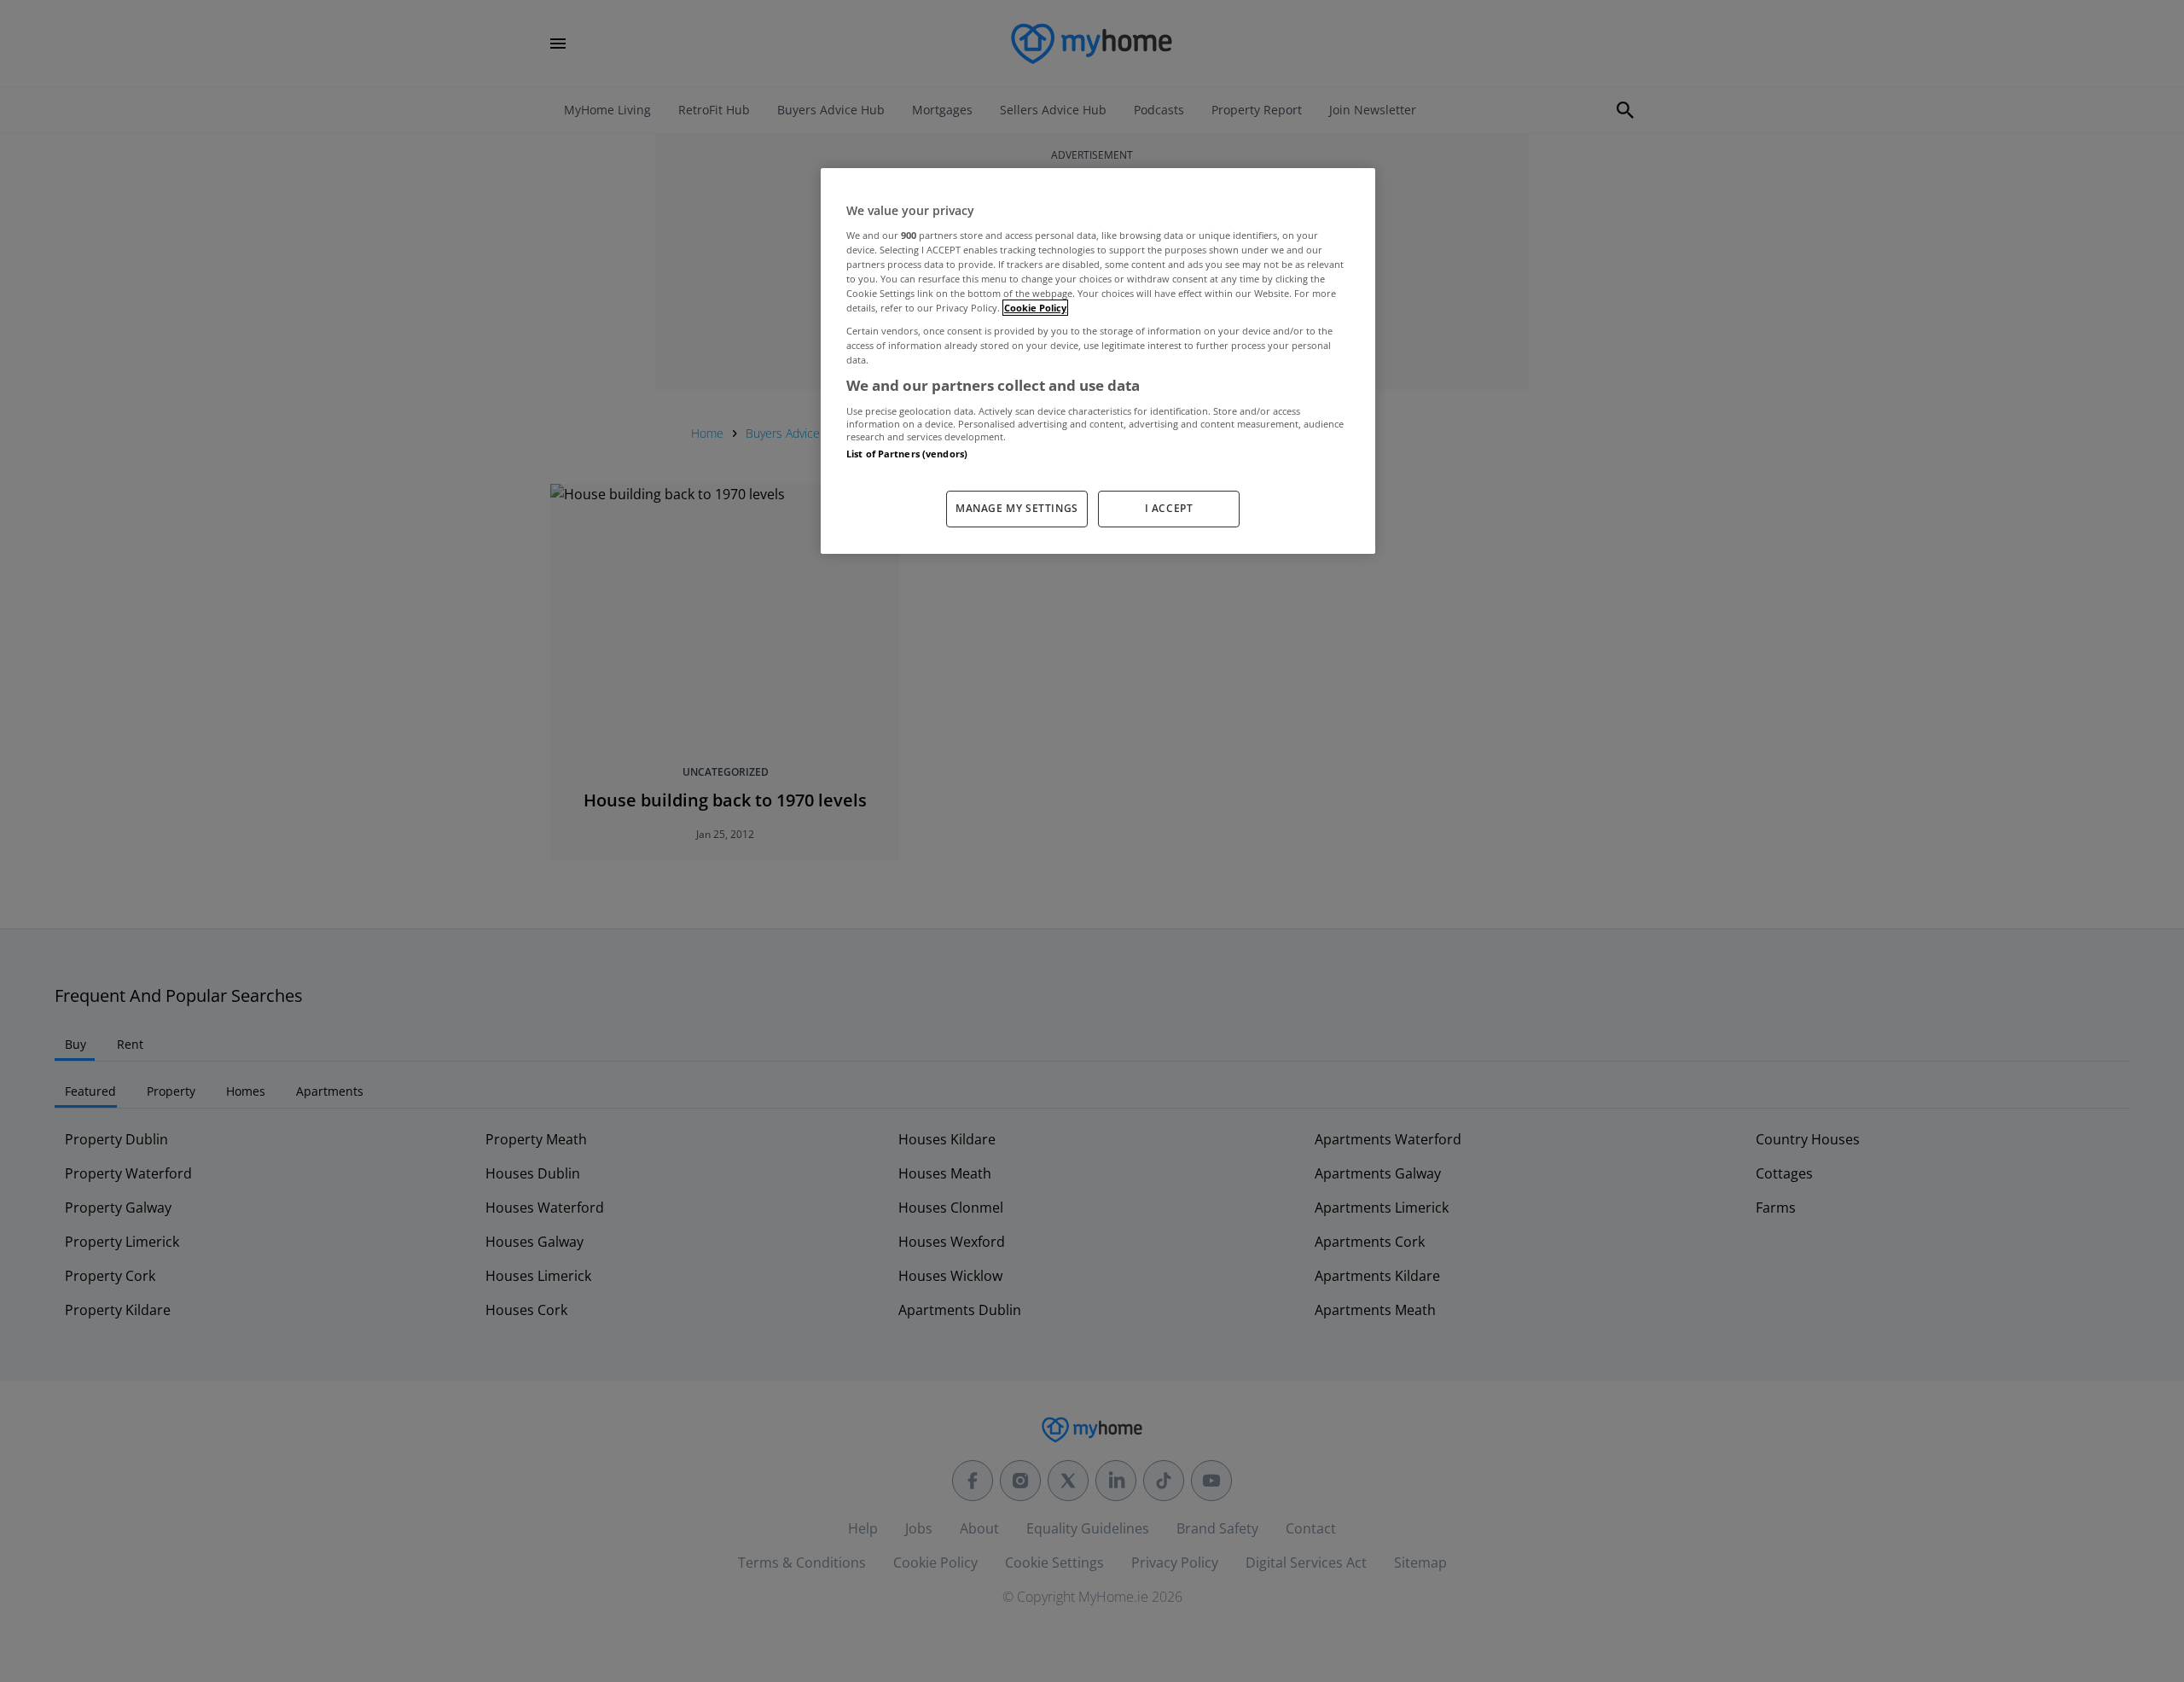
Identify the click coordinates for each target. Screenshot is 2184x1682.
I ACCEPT (1169, 508)
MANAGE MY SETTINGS (1017, 508)
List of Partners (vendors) (907, 454)
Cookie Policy (1035, 308)
